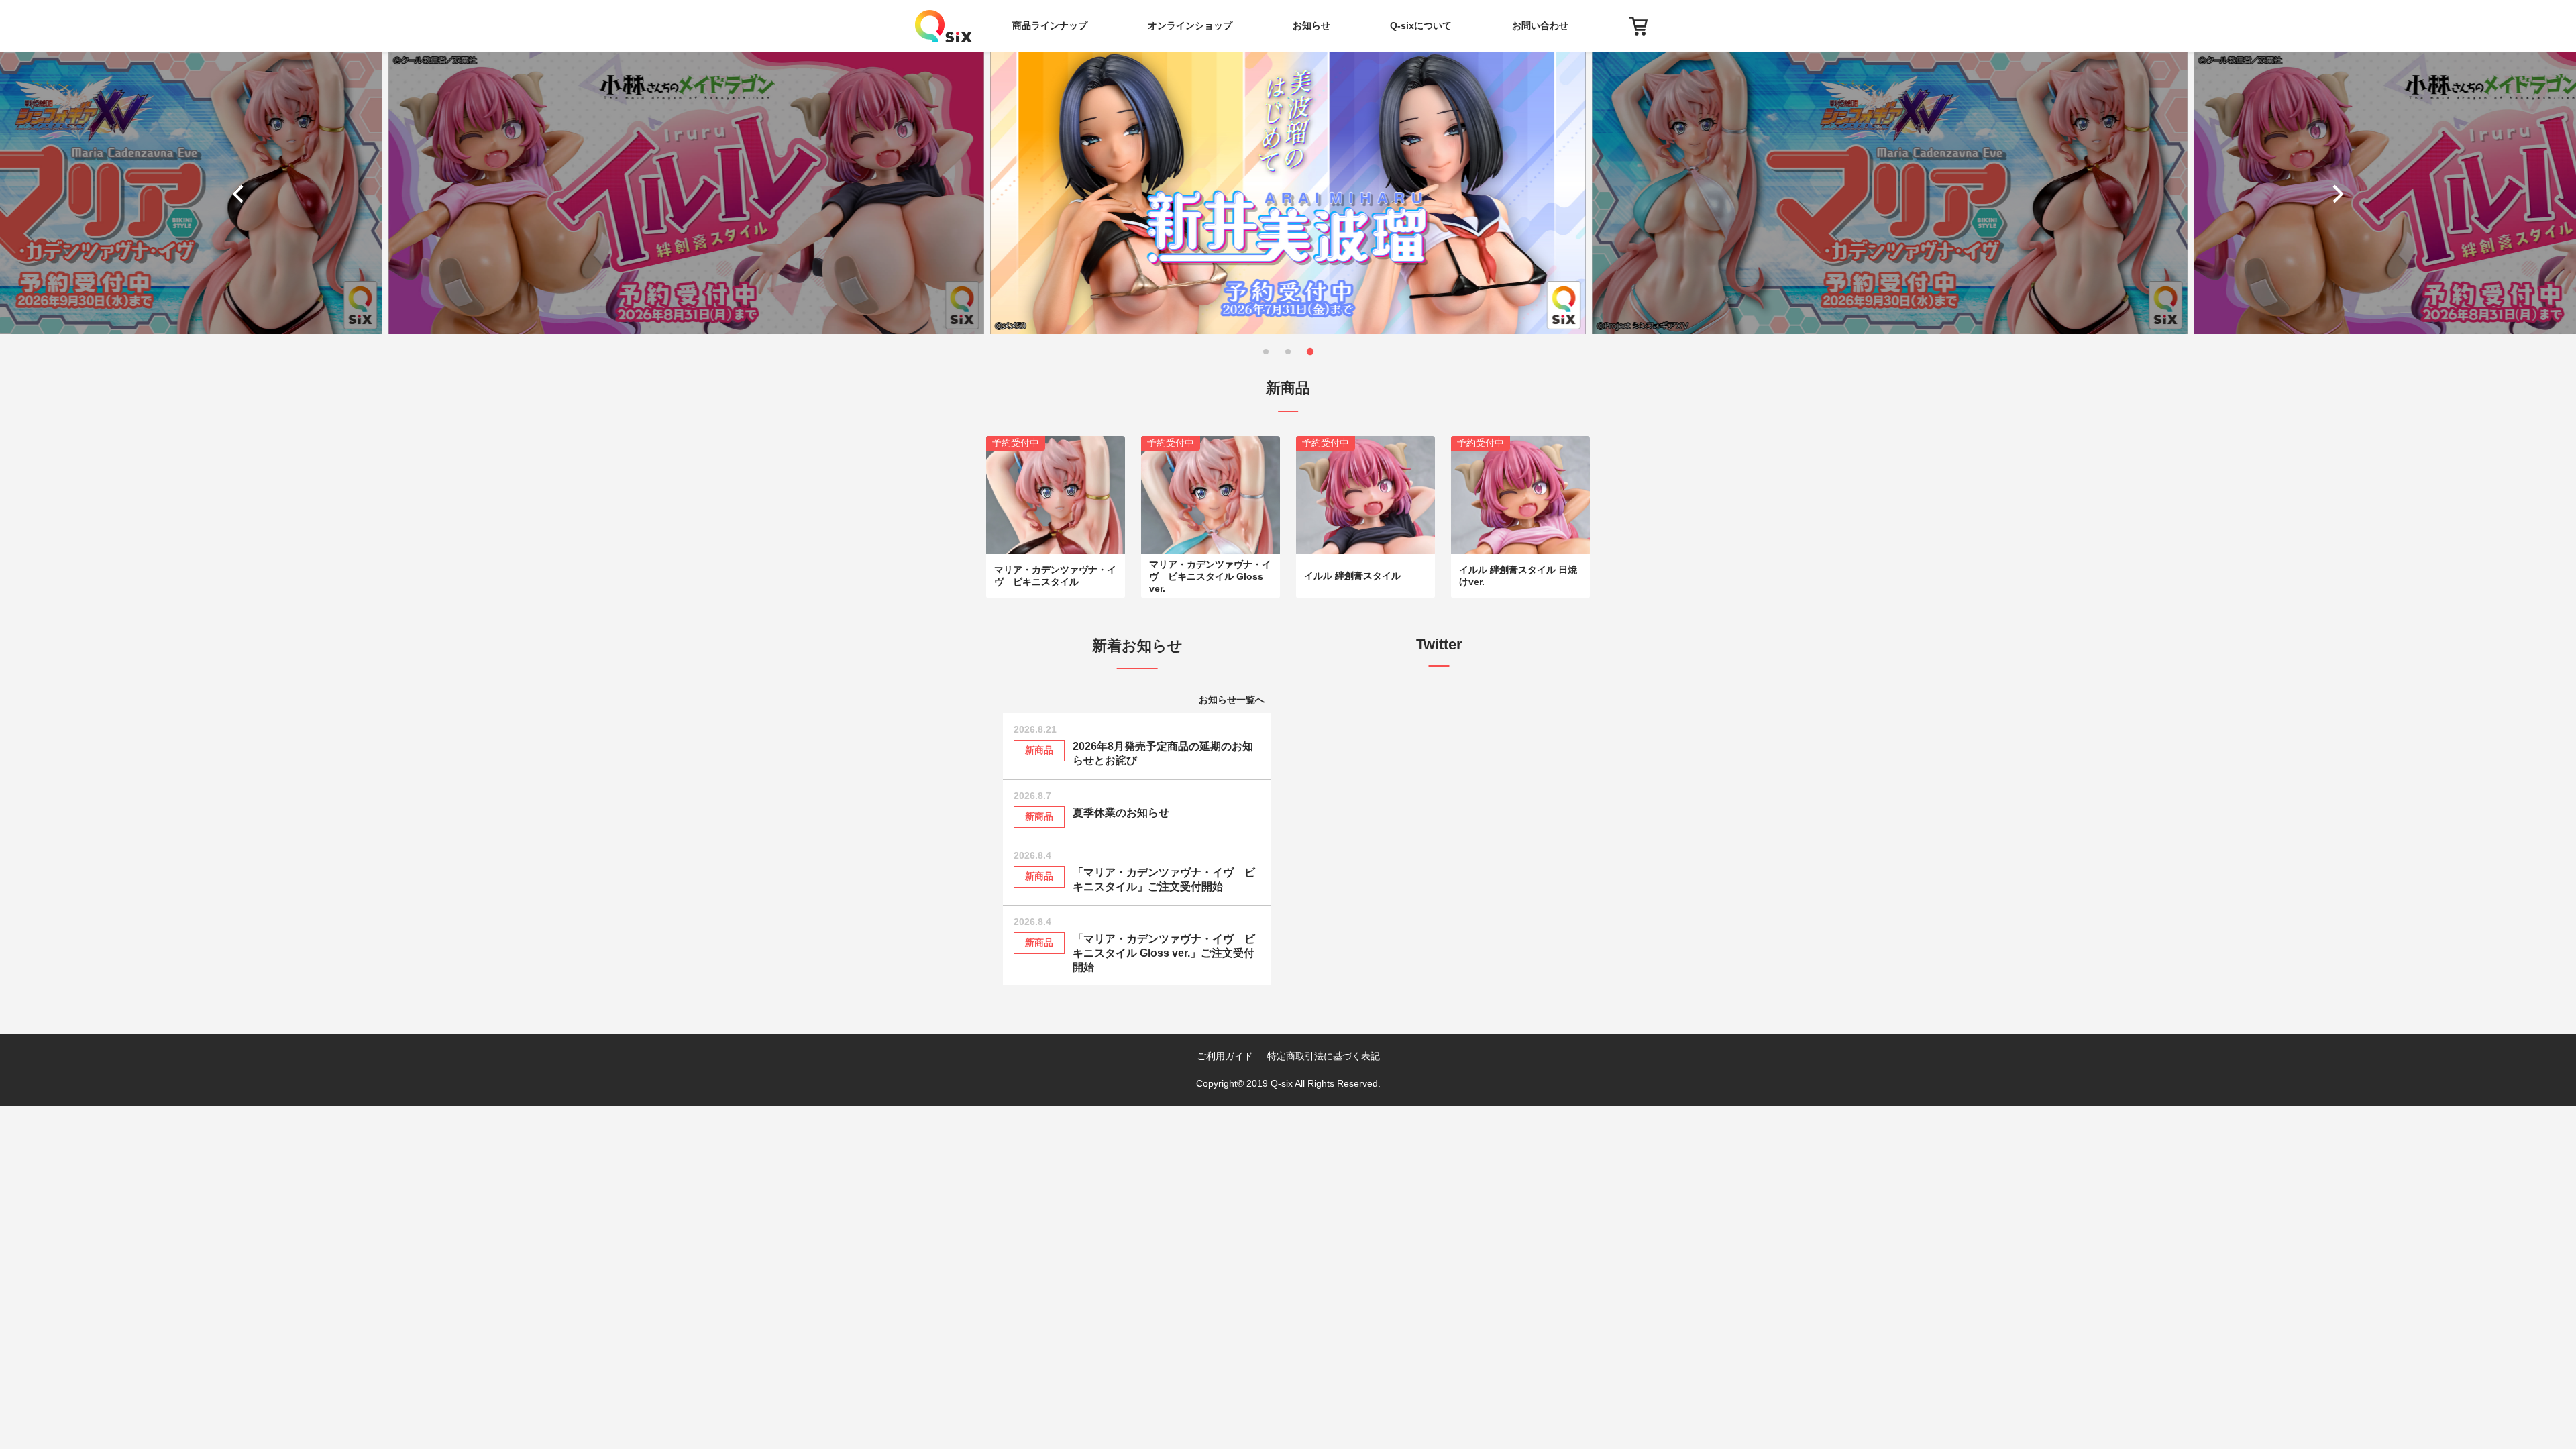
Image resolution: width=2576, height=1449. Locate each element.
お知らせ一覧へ (1232, 700)
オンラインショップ (1190, 25)
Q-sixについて (1421, 25)
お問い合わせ (1540, 25)
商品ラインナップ (1050, 25)
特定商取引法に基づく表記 (1324, 1056)
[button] (241, 193)
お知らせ (1311, 25)
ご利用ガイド (1225, 1056)
